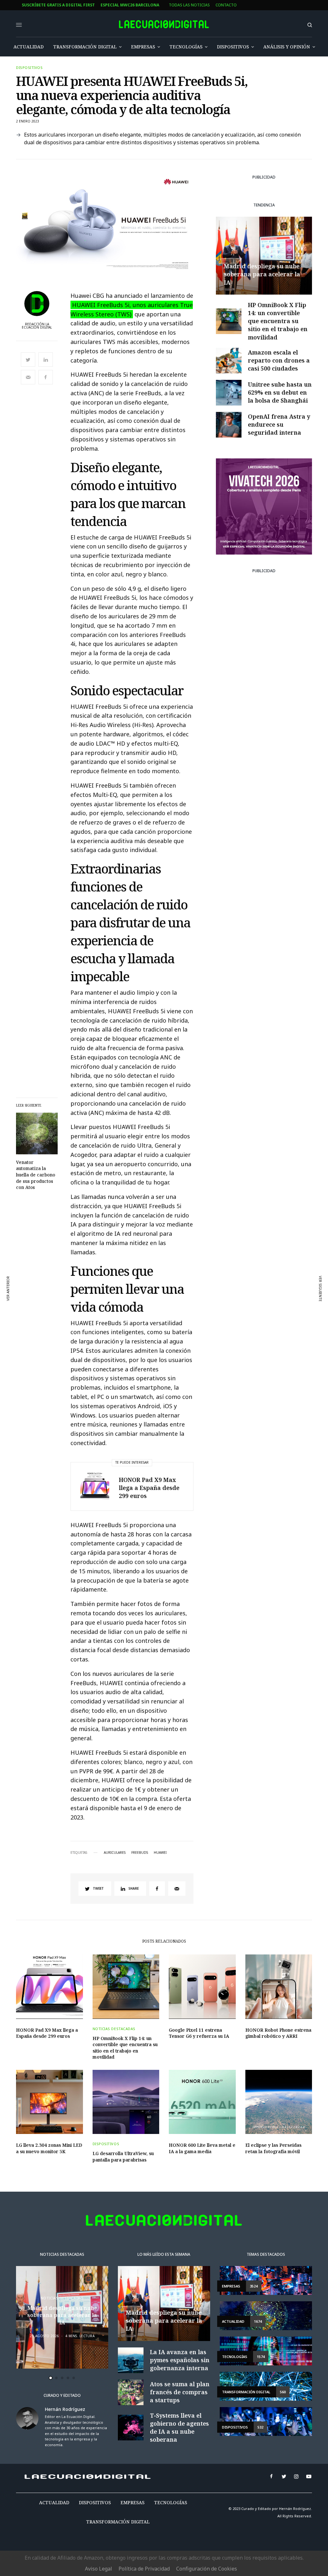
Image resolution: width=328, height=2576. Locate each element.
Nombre (122, 1289)
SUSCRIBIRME (137, 1376)
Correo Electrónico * (137, 1265)
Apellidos (124, 1314)
